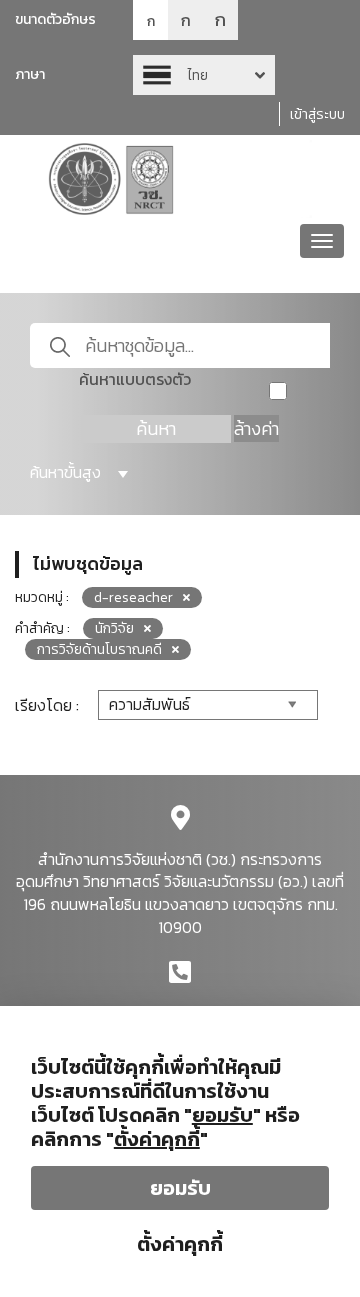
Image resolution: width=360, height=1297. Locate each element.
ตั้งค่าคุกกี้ (180, 1244)
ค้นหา (156, 428)
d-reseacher (133, 597)
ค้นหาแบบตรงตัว (135, 379)
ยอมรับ (180, 1188)
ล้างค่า (256, 428)
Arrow (204, 75)
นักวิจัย (114, 628)
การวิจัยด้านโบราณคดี (99, 649)
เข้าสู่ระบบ (317, 114)
